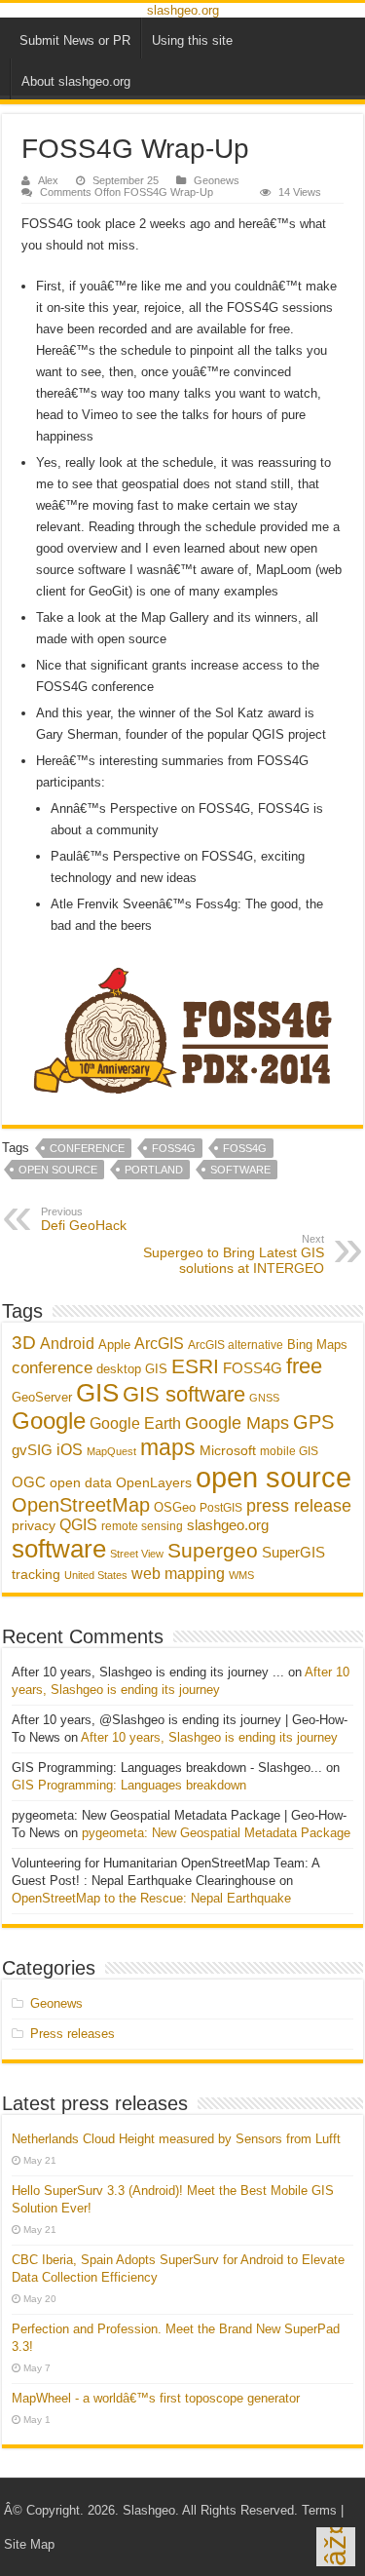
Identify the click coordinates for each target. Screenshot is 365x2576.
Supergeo (213, 1550)
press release (299, 1505)
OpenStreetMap (81, 1505)
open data (81, 1483)
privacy (34, 1525)
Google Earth (135, 1423)
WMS (241, 1575)
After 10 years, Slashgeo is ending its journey (209, 1737)
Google (49, 1421)
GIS (97, 1393)
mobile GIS (289, 1451)
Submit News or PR (75, 40)
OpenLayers (154, 1482)
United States (96, 1575)
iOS (70, 1449)
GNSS (264, 1398)
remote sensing (142, 1526)
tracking (36, 1575)
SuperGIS (293, 1552)
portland (154, 1170)
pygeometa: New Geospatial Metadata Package (216, 1833)
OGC (29, 1482)
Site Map (29, 2544)
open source (58, 1170)
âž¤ (335, 2547)
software (240, 1170)
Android (67, 1343)
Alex (48, 180)
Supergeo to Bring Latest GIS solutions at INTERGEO (234, 1254)
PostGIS (221, 1508)
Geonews (217, 180)
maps (168, 1447)
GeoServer (42, 1397)
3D (24, 1343)
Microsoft (228, 1450)
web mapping (178, 1573)
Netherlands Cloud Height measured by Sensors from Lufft (176, 2139)
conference (87, 1148)
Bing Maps (317, 1345)
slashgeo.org (183, 10)
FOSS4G (174, 1148)
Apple (114, 1345)
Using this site (192, 40)
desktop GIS (132, 1369)
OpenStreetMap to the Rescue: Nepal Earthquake (151, 1898)
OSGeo (175, 1507)
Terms (319, 2510)
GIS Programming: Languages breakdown (129, 1785)
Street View (137, 1554)
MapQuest (111, 1451)
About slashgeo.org (76, 81)
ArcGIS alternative (236, 1345)
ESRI (195, 1366)
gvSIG (32, 1450)
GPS (313, 1422)
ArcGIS (159, 1344)
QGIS (78, 1525)
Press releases (73, 2034)
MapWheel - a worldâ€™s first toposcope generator (156, 2398)
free (304, 1366)
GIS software (184, 1394)
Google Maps (237, 1423)
